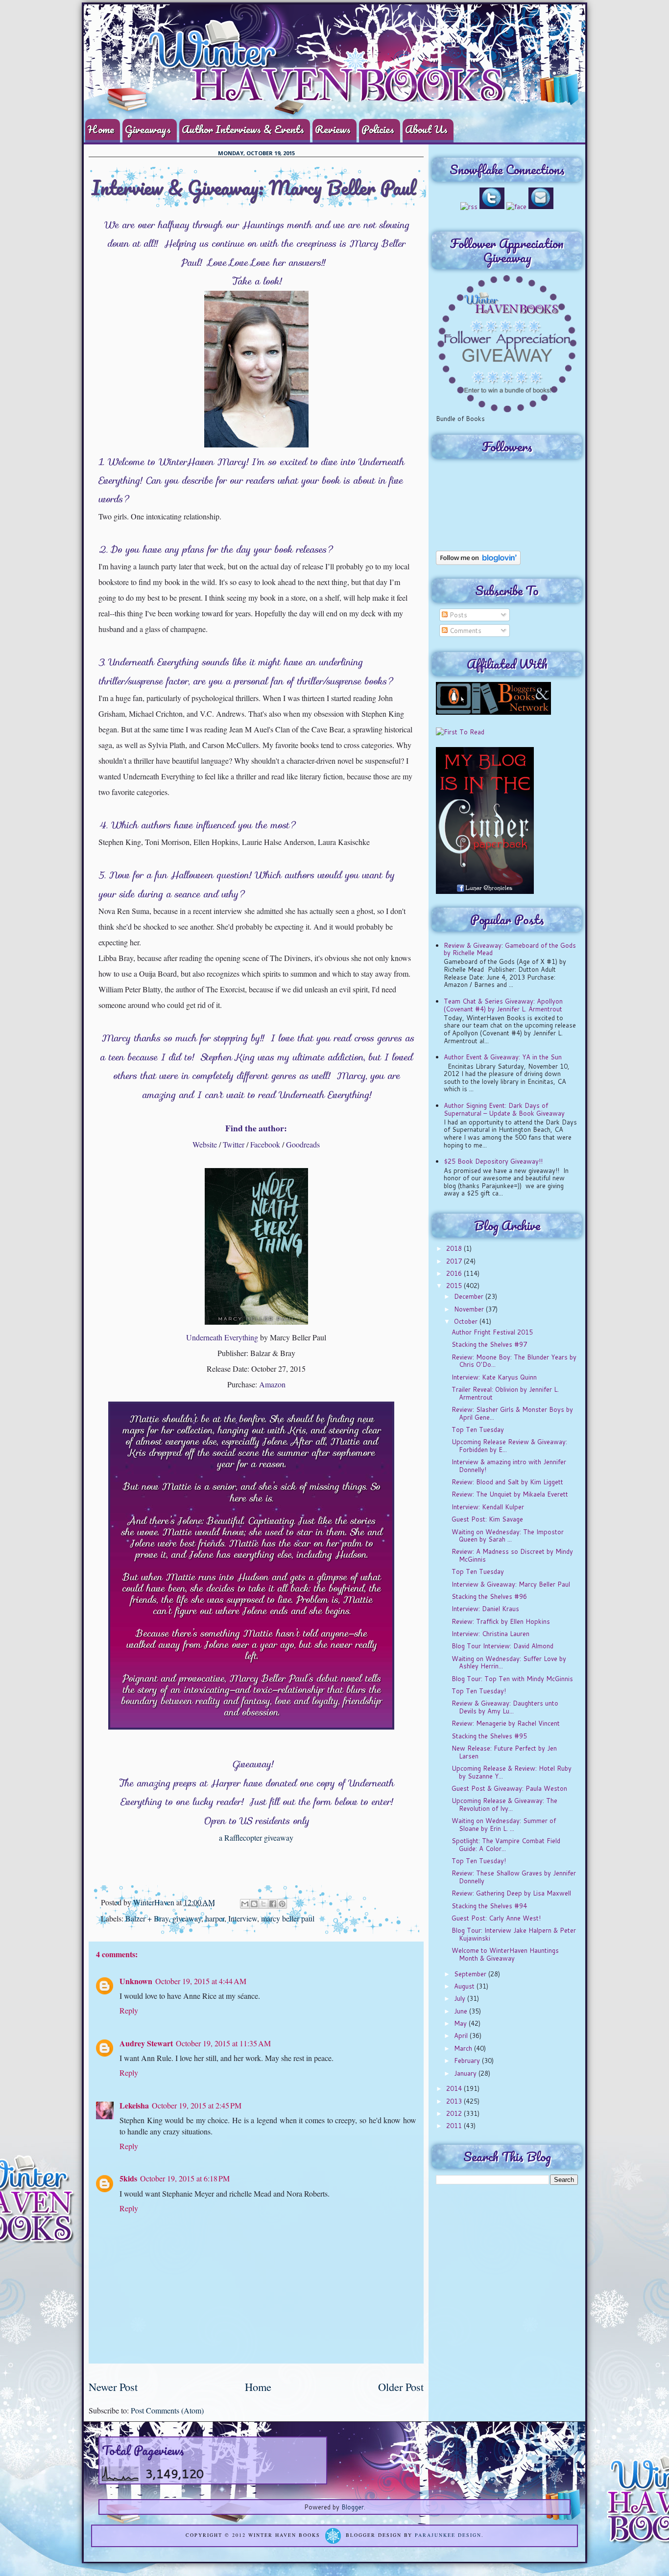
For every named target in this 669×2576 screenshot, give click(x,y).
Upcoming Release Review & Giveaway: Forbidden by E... (509, 1446)
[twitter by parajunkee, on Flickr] (492, 207)
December (470, 1296)
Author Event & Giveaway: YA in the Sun (503, 1057)
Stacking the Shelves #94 (489, 1906)
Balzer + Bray (147, 1918)
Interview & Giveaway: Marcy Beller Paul (511, 1584)
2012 (455, 2113)
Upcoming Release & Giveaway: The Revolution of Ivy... (504, 1804)
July (461, 1998)
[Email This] (245, 1904)
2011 (455, 2126)
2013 (455, 2101)
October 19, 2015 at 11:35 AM (223, 2043)
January (466, 2073)
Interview (243, 1918)
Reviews (333, 129)
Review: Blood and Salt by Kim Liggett (507, 1482)
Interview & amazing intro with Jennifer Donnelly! (509, 1466)
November (470, 1309)
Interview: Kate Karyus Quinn (494, 1377)
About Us (426, 129)
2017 (455, 1261)
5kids (128, 2178)
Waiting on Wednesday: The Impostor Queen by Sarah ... (508, 1536)
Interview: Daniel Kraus (485, 1609)
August (465, 1986)
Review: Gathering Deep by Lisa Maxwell (511, 1893)
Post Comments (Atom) (167, 2410)
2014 (455, 2088)
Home (101, 129)
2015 (455, 1286)
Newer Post (113, 2387)
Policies (378, 129)
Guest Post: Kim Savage (487, 1519)
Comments (465, 631)
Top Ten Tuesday (478, 1429)
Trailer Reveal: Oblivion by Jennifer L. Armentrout (505, 1393)
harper (215, 1918)
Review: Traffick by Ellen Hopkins (501, 1621)
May (461, 2023)
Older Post (401, 2387)
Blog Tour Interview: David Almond (502, 1646)
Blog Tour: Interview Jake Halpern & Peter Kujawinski (514, 1934)
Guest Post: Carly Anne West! (496, 1918)
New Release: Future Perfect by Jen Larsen (504, 1752)
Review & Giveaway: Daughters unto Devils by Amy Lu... (505, 1707)
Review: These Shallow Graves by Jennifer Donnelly (514, 1877)
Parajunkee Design (448, 2535)
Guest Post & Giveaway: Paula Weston (509, 1788)
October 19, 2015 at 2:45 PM (197, 2105)
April (462, 2036)
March (464, 2048)
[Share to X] (263, 1904)
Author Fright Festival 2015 (492, 1332)
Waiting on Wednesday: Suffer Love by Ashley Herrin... (509, 1663)
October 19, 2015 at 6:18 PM (185, 2178)
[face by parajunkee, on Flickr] (516, 207)
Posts (457, 615)
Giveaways (148, 129)
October (467, 1321)
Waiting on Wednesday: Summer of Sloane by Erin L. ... (504, 1825)
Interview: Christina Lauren (490, 1634)
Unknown (136, 1981)
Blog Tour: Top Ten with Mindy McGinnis (512, 1679)
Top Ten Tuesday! (479, 1691)
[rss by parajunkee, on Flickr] (469, 207)
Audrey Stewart (146, 2043)
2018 (455, 1248)
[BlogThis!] (254, 1904)
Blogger (353, 2507)
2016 (455, 1273)
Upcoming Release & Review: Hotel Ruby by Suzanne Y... (512, 1772)
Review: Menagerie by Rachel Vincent (506, 1723)
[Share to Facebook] (273, 1904)
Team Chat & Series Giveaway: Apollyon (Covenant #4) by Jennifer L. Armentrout (503, 1005)
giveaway (187, 1918)
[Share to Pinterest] (282, 1904)
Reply (129, 2010)
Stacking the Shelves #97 (489, 1344)
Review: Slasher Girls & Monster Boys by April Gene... (512, 1413)
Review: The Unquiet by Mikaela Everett (510, 1494)
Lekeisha (134, 2105)
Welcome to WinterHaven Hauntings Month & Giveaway (505, 1954)
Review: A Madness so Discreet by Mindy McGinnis (512, 1555)
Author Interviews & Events (243, 129)
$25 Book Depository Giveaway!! (493, 1161)
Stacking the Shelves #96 (489, 1596)
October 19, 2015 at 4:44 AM (201, 1981)
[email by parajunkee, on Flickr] (541, 207)
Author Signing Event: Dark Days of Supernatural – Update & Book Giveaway (504, 1109)
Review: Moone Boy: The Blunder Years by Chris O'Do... (514, 1361)
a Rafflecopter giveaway (256, 1838)
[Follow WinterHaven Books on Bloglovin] (478, 562)
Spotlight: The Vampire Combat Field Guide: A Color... (506, 1845)
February (468, 2061)
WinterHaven (155, 1902)
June (462, 2011)
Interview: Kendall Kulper (488, 1507)
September (471, 1974)
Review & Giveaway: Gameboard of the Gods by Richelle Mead (510, 949)
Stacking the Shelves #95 (489, 1736)
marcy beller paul (288, 1918)
